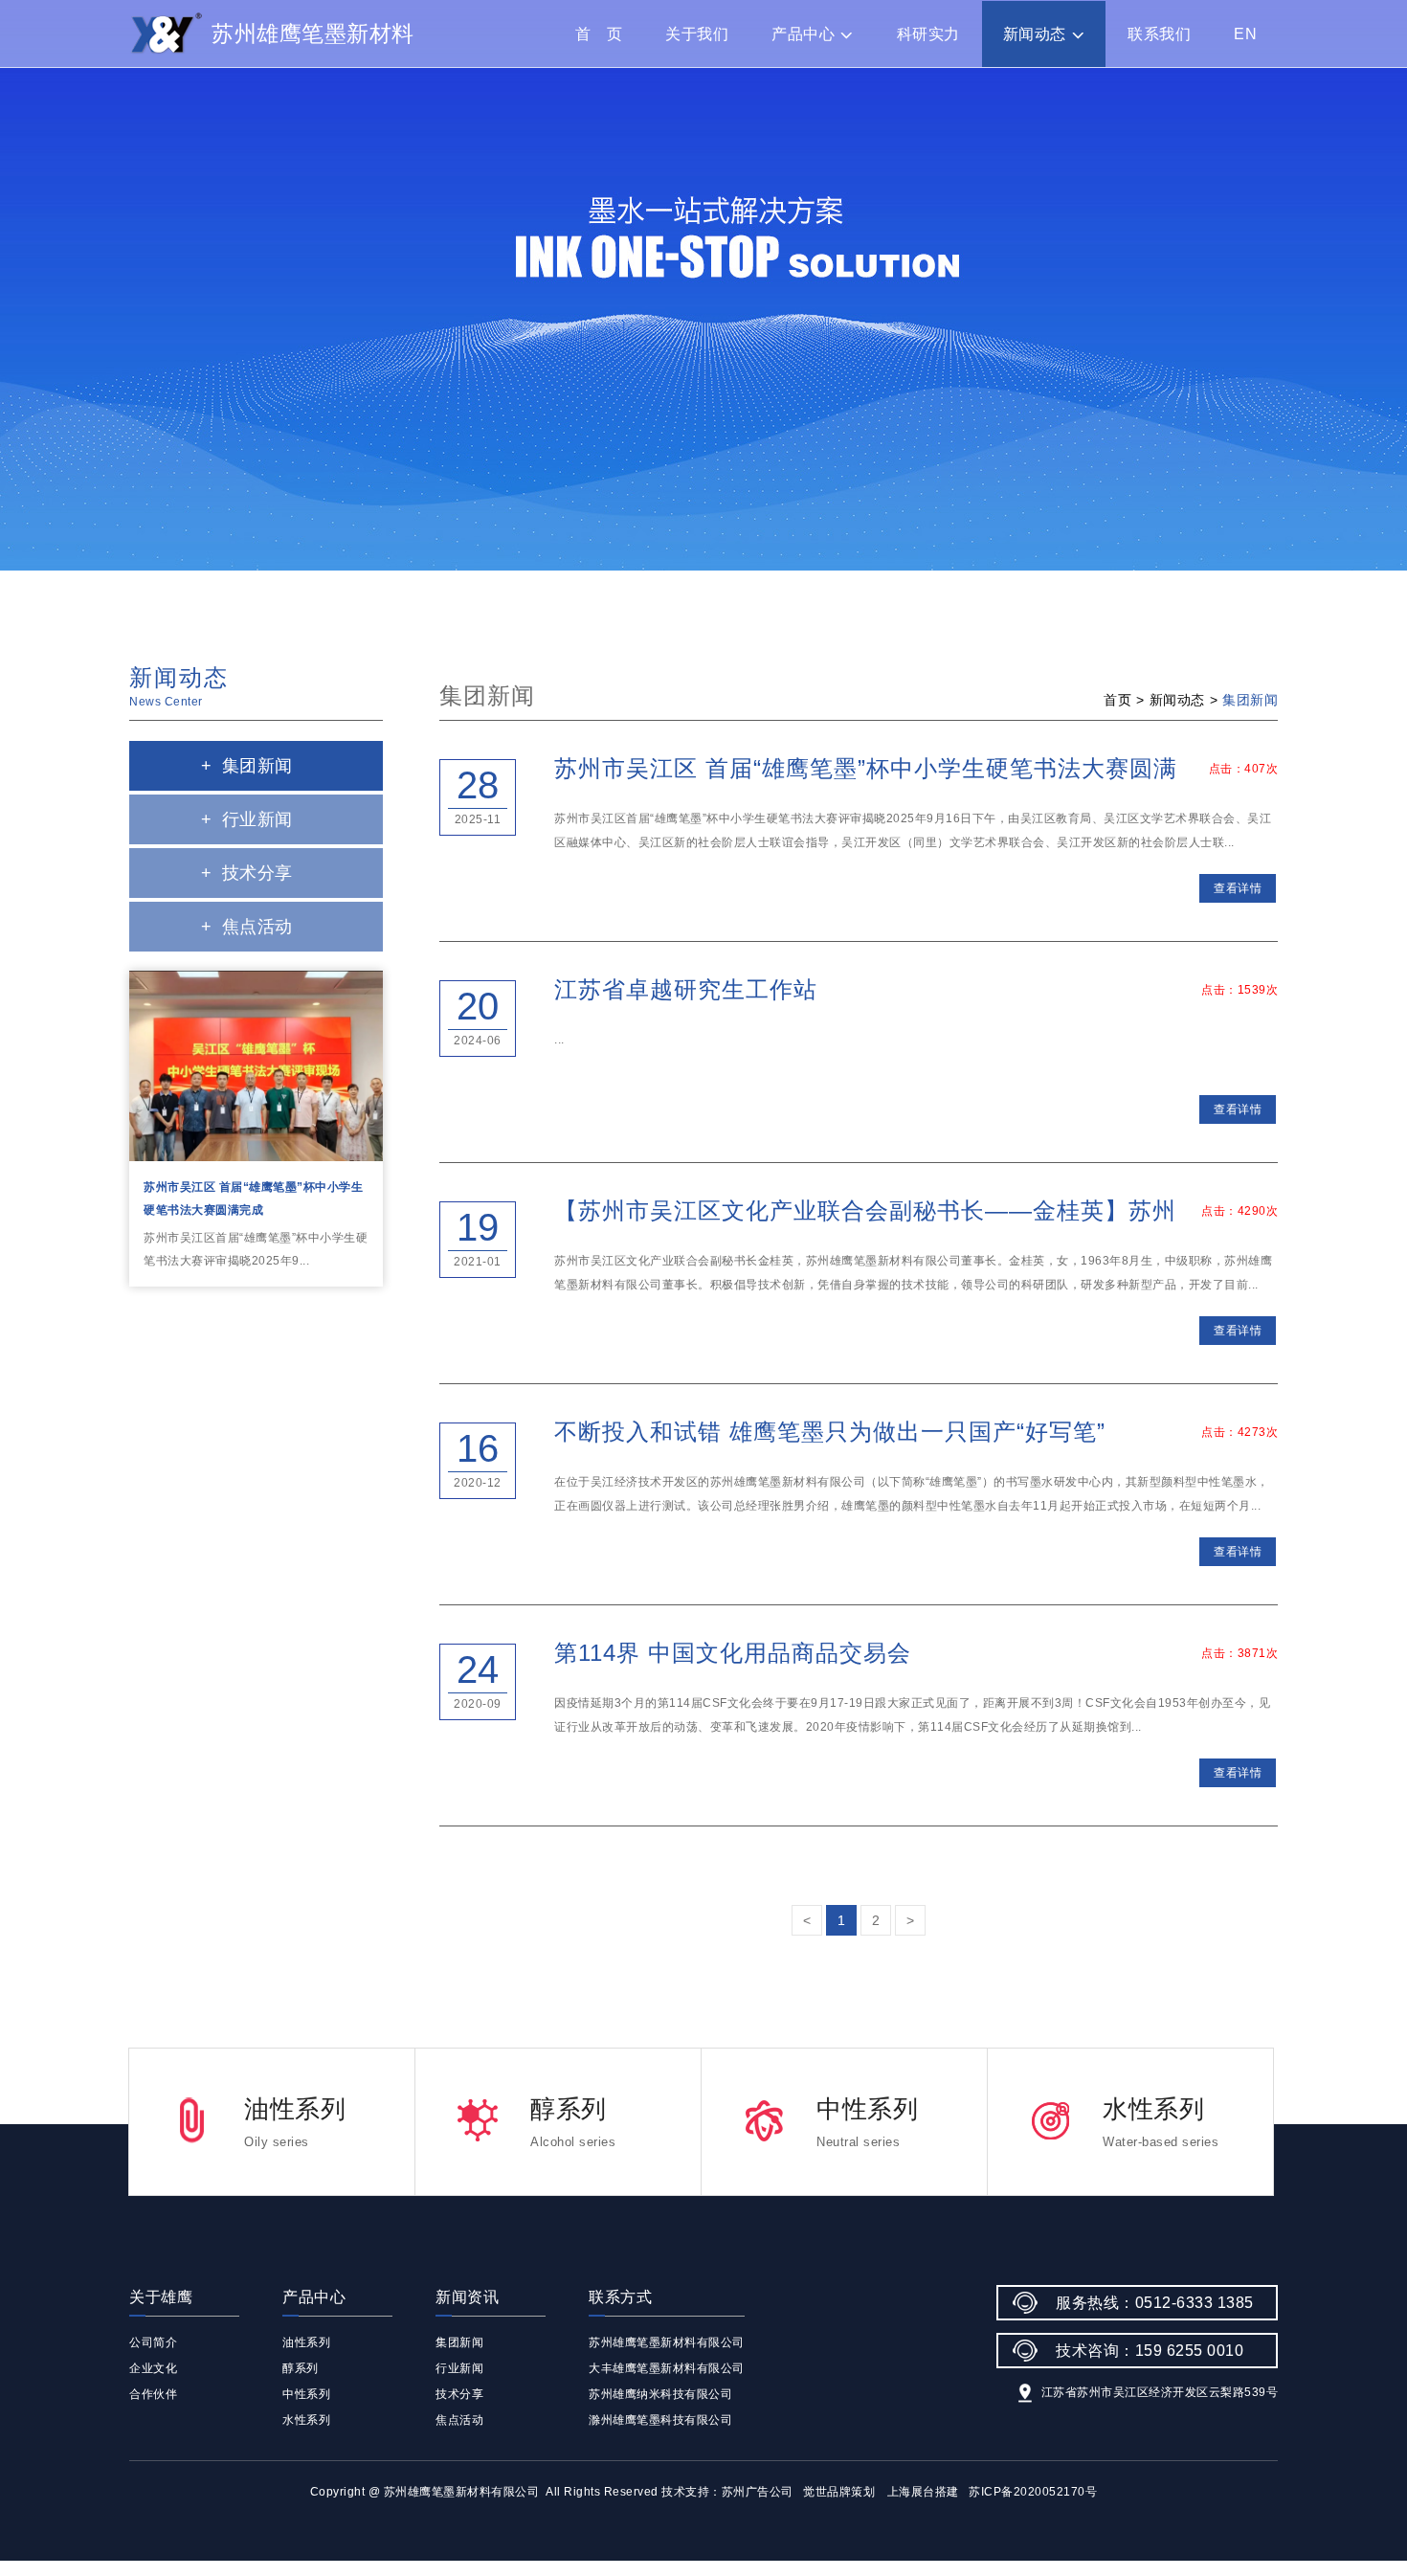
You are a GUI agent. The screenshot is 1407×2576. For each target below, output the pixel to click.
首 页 (599, 34)
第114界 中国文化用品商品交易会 (733, 1653)
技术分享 (247, 873)
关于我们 (697, 34)
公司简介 (153, 2342)
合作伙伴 (153, 2394)
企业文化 (153, 2368)
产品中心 (803, 34)
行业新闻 (247, 819)
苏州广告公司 (758, 2492)
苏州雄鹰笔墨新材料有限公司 (667, 2342)
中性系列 (306, 2394)
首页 (1117, 700)
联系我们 (1159, 34)
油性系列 (306, 2342)
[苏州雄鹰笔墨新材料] (166, 34)
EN (1245, 34)
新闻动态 (1035, 34)
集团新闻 (247, 766)
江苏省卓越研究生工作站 (686, 989)
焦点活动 (247, 927)
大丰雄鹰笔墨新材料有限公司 (667, 2368)
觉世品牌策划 (839, 2492)
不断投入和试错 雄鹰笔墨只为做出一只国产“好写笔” (830, 1432)
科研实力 (928, 34)
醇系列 (301, 2368)
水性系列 (306, 2420)
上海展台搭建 (923, 2492)
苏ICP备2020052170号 (1033, 2492)
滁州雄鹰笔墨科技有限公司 (660, 2420)
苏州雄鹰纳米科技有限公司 (660, 2394)
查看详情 (1238, 888)
